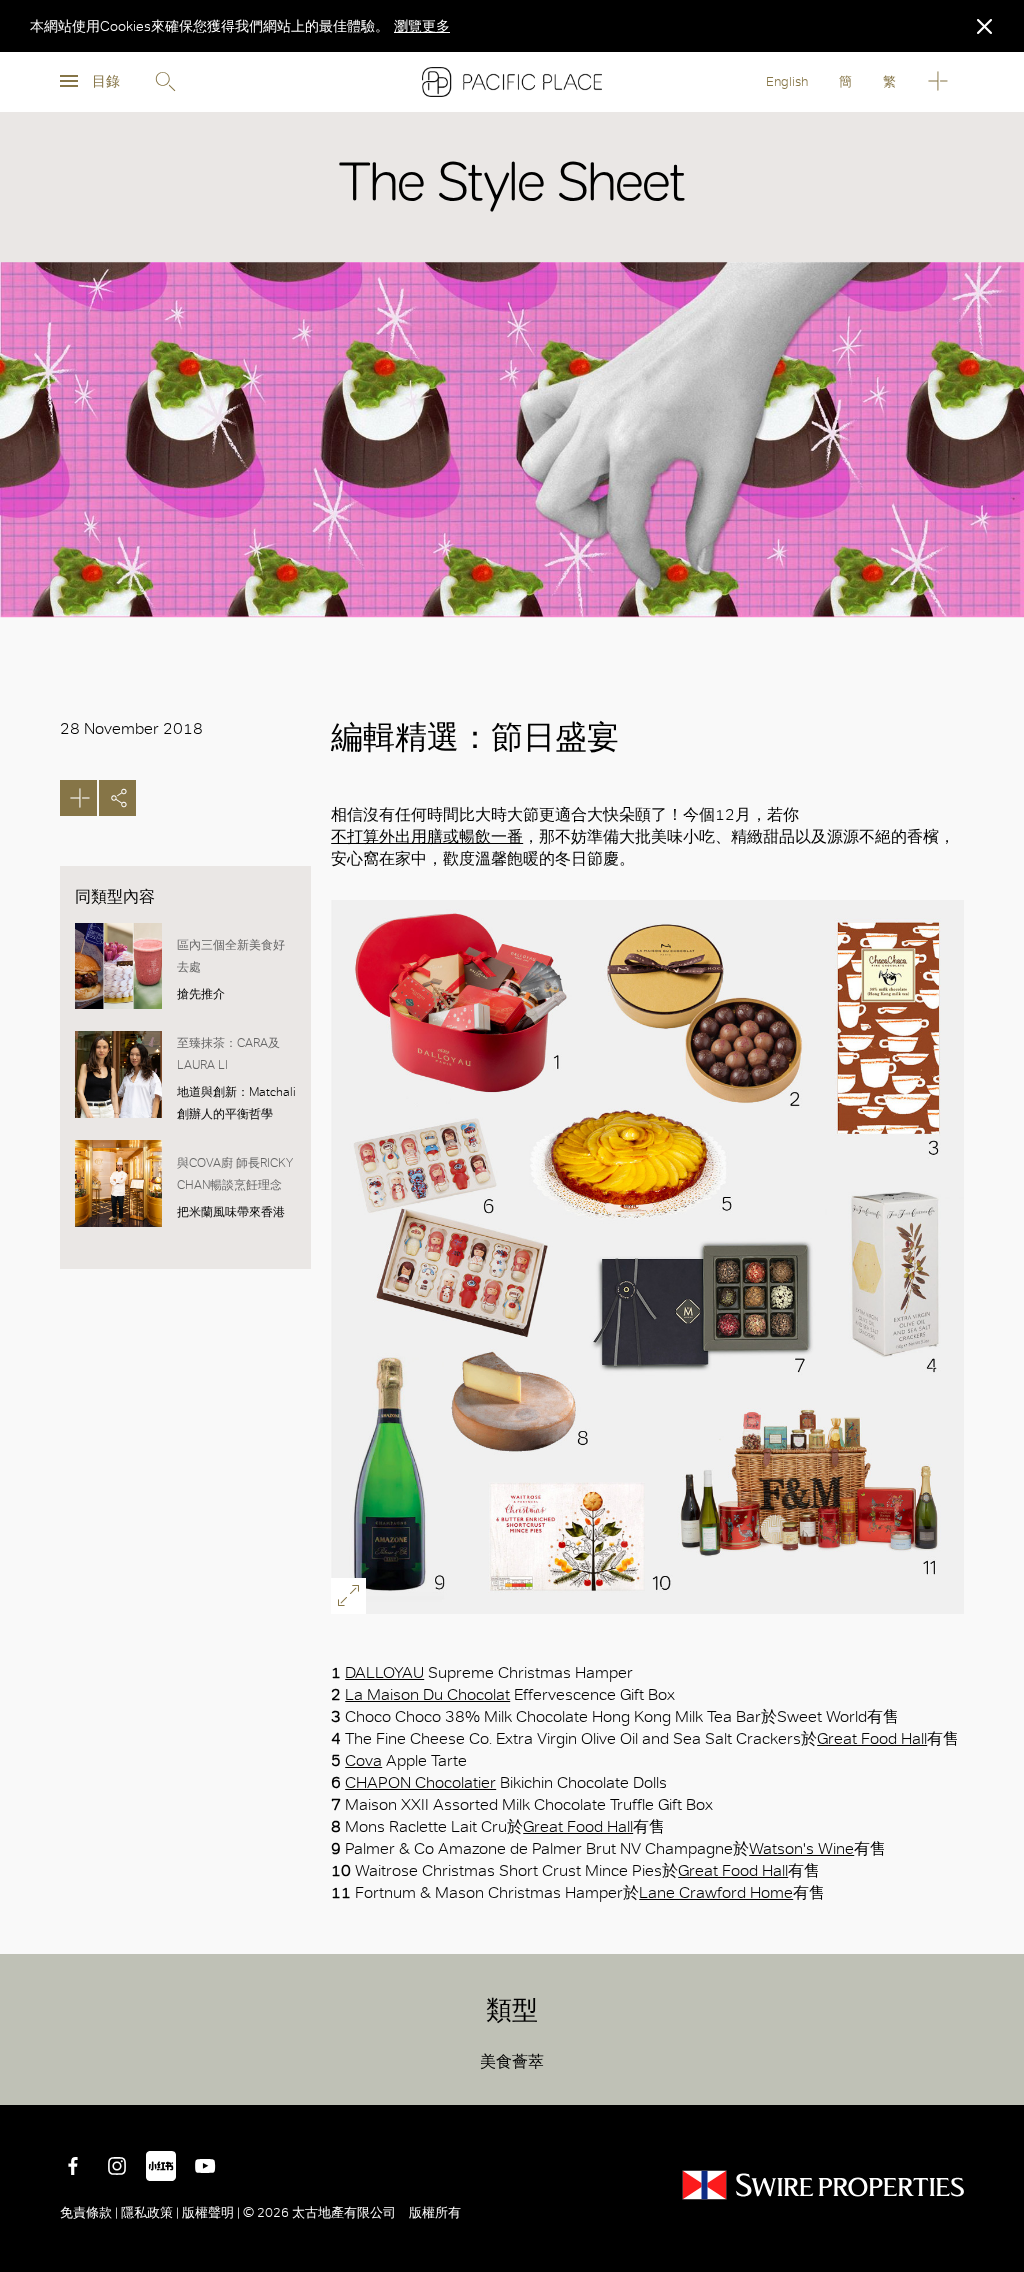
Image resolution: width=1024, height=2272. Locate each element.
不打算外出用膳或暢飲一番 (427, 836)
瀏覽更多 (422, 26)
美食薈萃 (512, 2061)
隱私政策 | (150, 2212)
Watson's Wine (801, 1848)
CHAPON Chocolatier (420, 1782)
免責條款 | (90, 2212)
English (787, 81)
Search (165, 82)
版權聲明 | (211, 2212)
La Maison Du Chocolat (427, 1694)
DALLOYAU (384, 1672)
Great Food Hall (872, 1738)
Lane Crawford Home (716, 1892)
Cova (363, 1760)
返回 (994, 2075)
